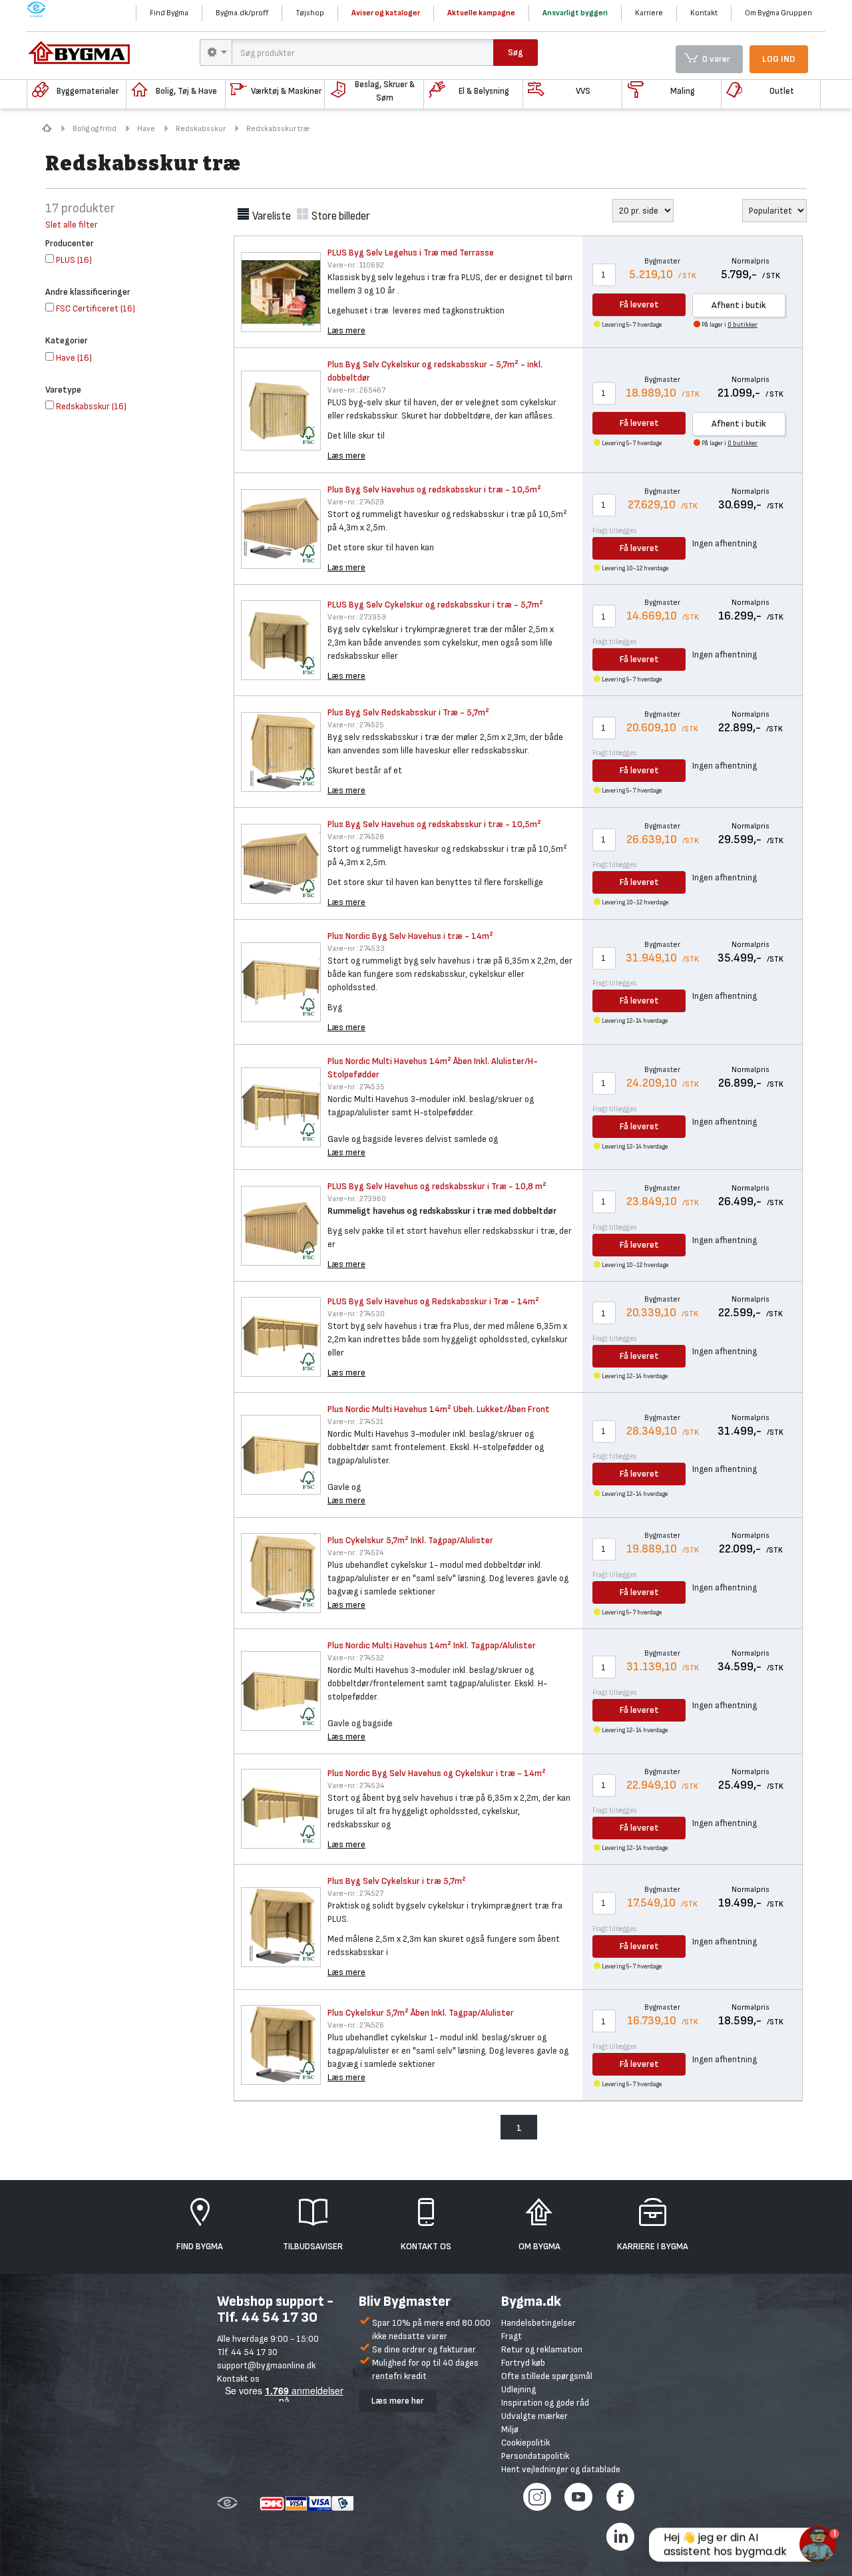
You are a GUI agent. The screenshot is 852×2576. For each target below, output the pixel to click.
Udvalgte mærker (534, 2416)
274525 (356, 725)
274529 (356, 502)
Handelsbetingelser (538, 2323)
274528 (356, 837)
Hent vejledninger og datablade (561, 2469)
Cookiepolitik (526, 2443)
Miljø (510, 2429)
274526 (356, 2025)
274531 (355, 1422)
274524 (355, 1553)
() (74, 260)
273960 (357, 1199)
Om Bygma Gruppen (778, 13)
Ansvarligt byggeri (575, 13)
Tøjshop (310, 13)
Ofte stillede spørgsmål (547, 2376)
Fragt (512, 2336)
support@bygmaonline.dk (266, 2365)
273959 (357, 617)
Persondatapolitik (535, 2456)
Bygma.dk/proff (242, 13)
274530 (356, 1314)
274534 (356, 1786)
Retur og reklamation (542, 2349)
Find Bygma (169, 13)
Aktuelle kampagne (481, 13)
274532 (356, 1658)
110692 (356, 265)
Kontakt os (238, 2379)
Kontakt (704, 13)
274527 (355, 1894)
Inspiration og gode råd (545, 2403)
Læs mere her (398, 2401)
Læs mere (346, 330)
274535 (356, 1087)
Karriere (649, 13)
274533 (356, 949)
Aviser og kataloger (386, 13)
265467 (356, 390)
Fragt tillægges (615, 531)
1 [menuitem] (519, 2128)
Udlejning (519, 2389)
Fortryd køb (523, 2363)
